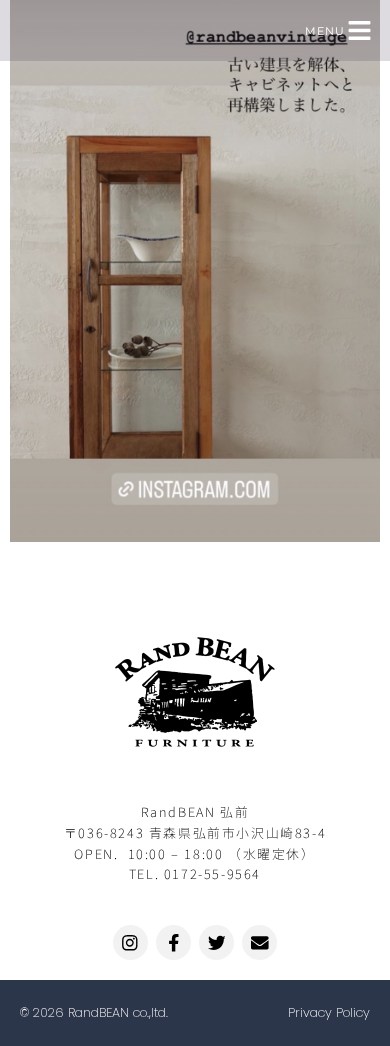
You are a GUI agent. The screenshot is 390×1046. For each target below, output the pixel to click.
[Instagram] (130, 942)
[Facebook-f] (173, 942)
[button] (360, 30)
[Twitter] (216, 942)
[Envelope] (259, 942)
